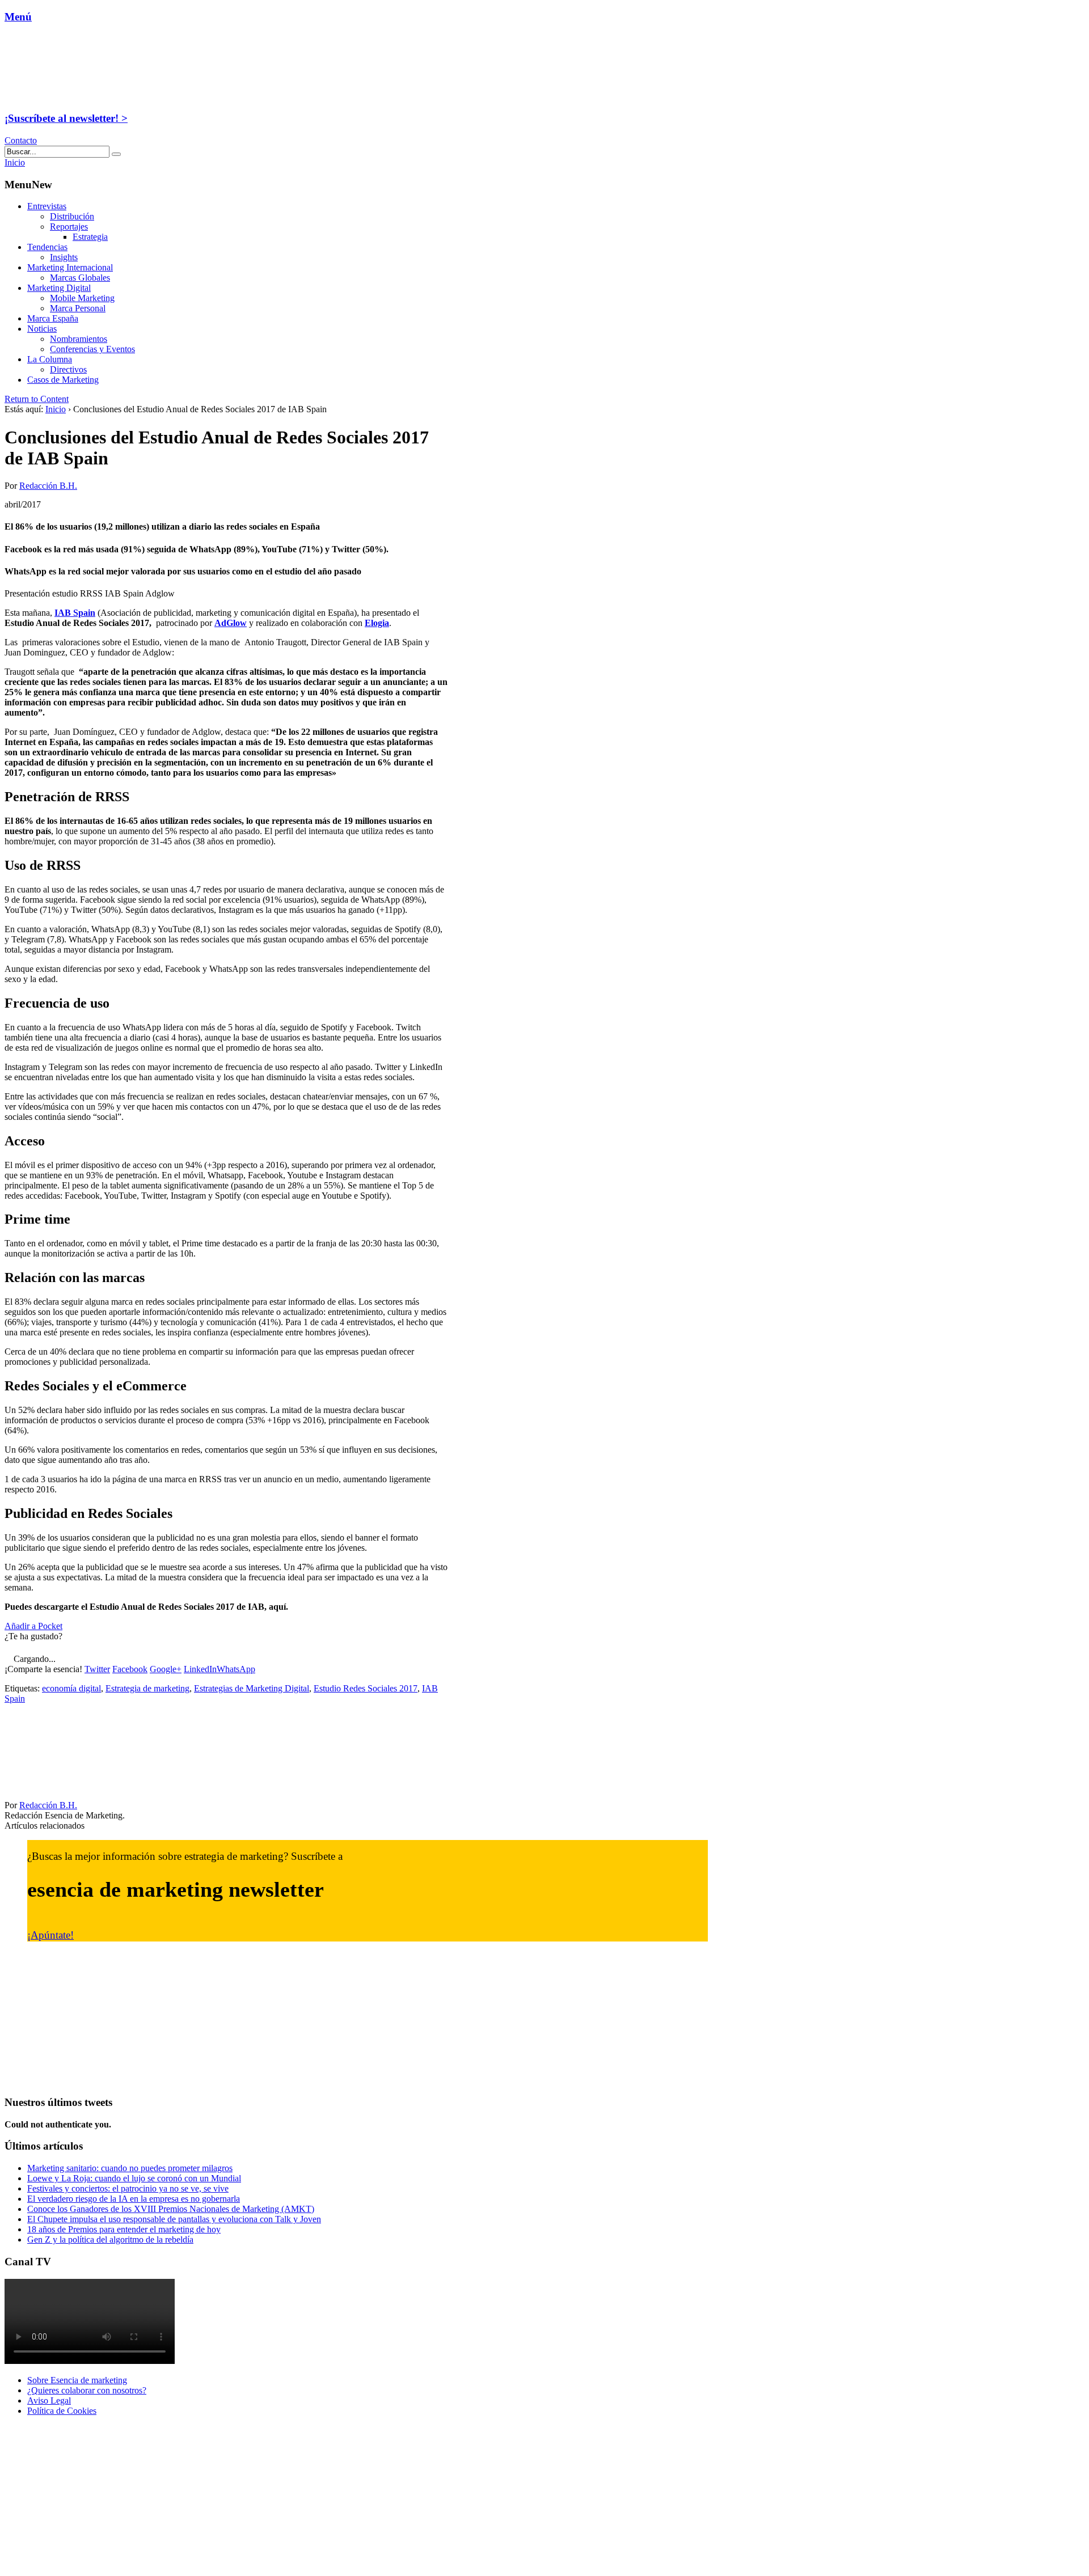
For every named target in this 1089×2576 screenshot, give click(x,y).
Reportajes (69, 227)
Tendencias (47, 247)
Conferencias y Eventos (92, 349)
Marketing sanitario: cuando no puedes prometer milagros (130, 2168)
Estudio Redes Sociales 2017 (366, 1688)
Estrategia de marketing (147, 1688)
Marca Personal (78, 308)
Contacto (21, 140)
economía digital (71, 1688)
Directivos (68, 369)
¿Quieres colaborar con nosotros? (87, 2390)
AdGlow (231, 623)
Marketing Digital (59, 288)
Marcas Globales (80, 278)
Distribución (72, 216)
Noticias (42, 329)
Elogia (377, 623)
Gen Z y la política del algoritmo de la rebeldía (110, 2239)
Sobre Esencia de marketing (77, 2380)
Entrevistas (47, 206)
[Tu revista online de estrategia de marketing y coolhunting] (76, 96)
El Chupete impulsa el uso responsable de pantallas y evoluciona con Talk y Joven (174, 2219)
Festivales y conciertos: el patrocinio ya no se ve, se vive (128, 2188)
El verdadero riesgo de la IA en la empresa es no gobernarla (134, 2199)
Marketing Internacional (70, 267)
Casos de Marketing (63, 380)
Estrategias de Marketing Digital (252, 1688)
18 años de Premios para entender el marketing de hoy (124, 2229)
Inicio (56, 409)
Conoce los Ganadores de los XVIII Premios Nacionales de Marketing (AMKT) (171, 2209)
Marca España (53, 318)
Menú (18, 17)
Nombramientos (79, 339)
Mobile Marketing (82, 298)
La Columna (50, 359)
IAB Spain (75, 613)
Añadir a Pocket (33, 1626)
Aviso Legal (49, 2401)
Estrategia (90, 237)
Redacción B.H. (48, 486)
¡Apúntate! (50, 1935)
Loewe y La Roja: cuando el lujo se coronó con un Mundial (134, 2178)
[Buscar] (116, 154)
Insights (64, 257)
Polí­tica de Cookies (62, 2411)
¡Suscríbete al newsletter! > (66, 118)
